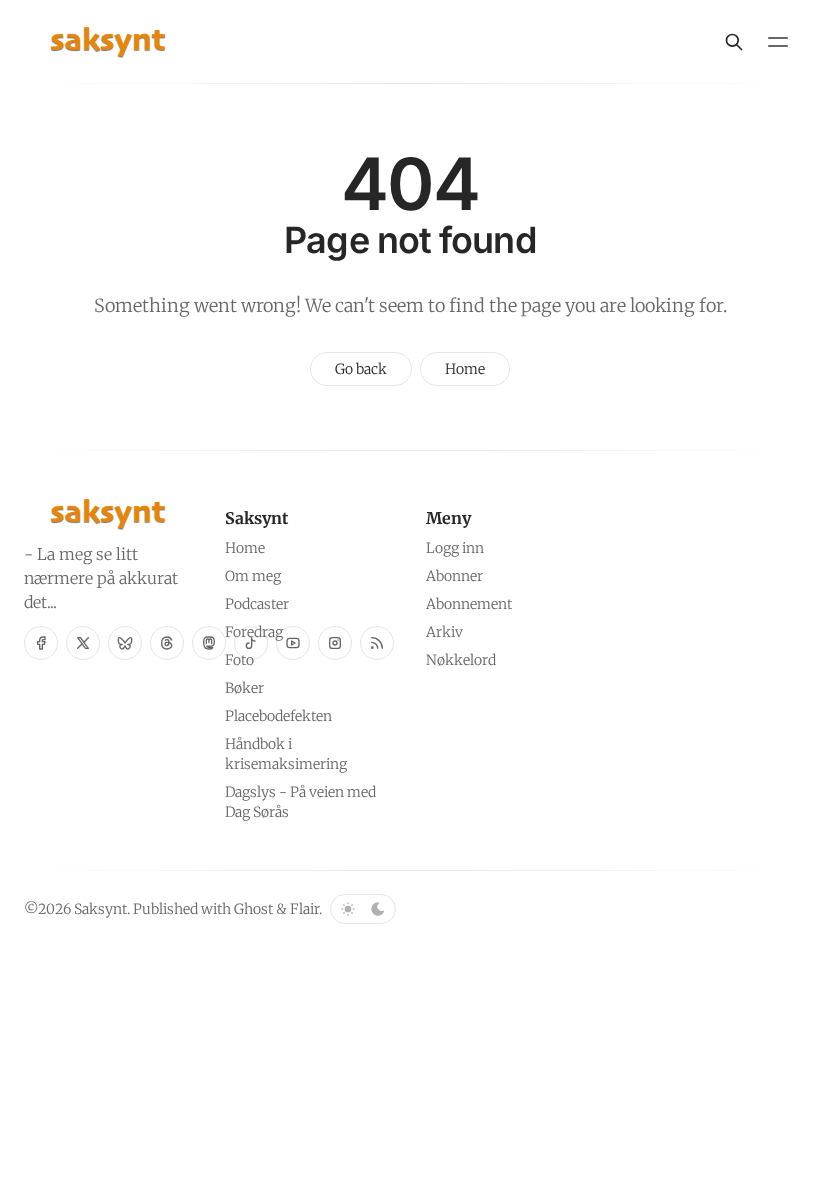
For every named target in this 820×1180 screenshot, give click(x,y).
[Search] (734, 42)
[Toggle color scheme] (363, 909)
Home (465, 369)
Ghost (253, 909)
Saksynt (100, 909)
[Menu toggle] (778, 42)
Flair (304, 909)
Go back (361, 369)
